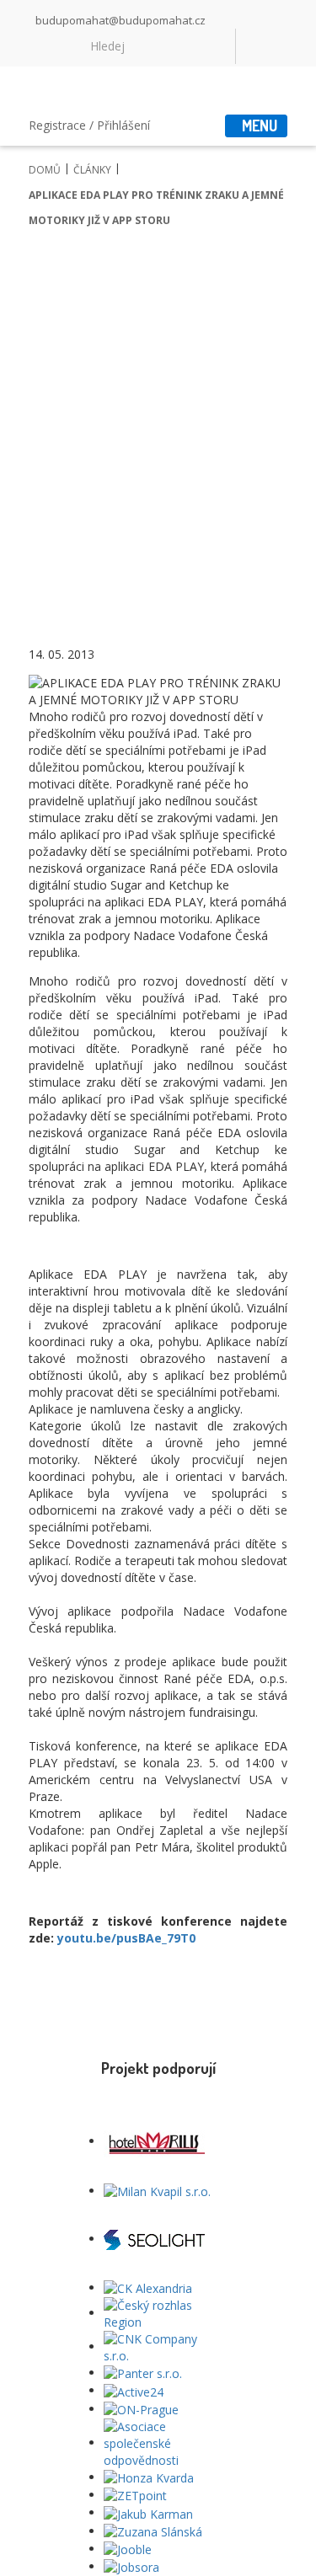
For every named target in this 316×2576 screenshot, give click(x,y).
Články (92, 170)
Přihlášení (123, 125)
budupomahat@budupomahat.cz (121, 20)
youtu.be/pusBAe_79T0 (126, 1938)
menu (260, 126)
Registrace (57, 125)
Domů (45, 170)
